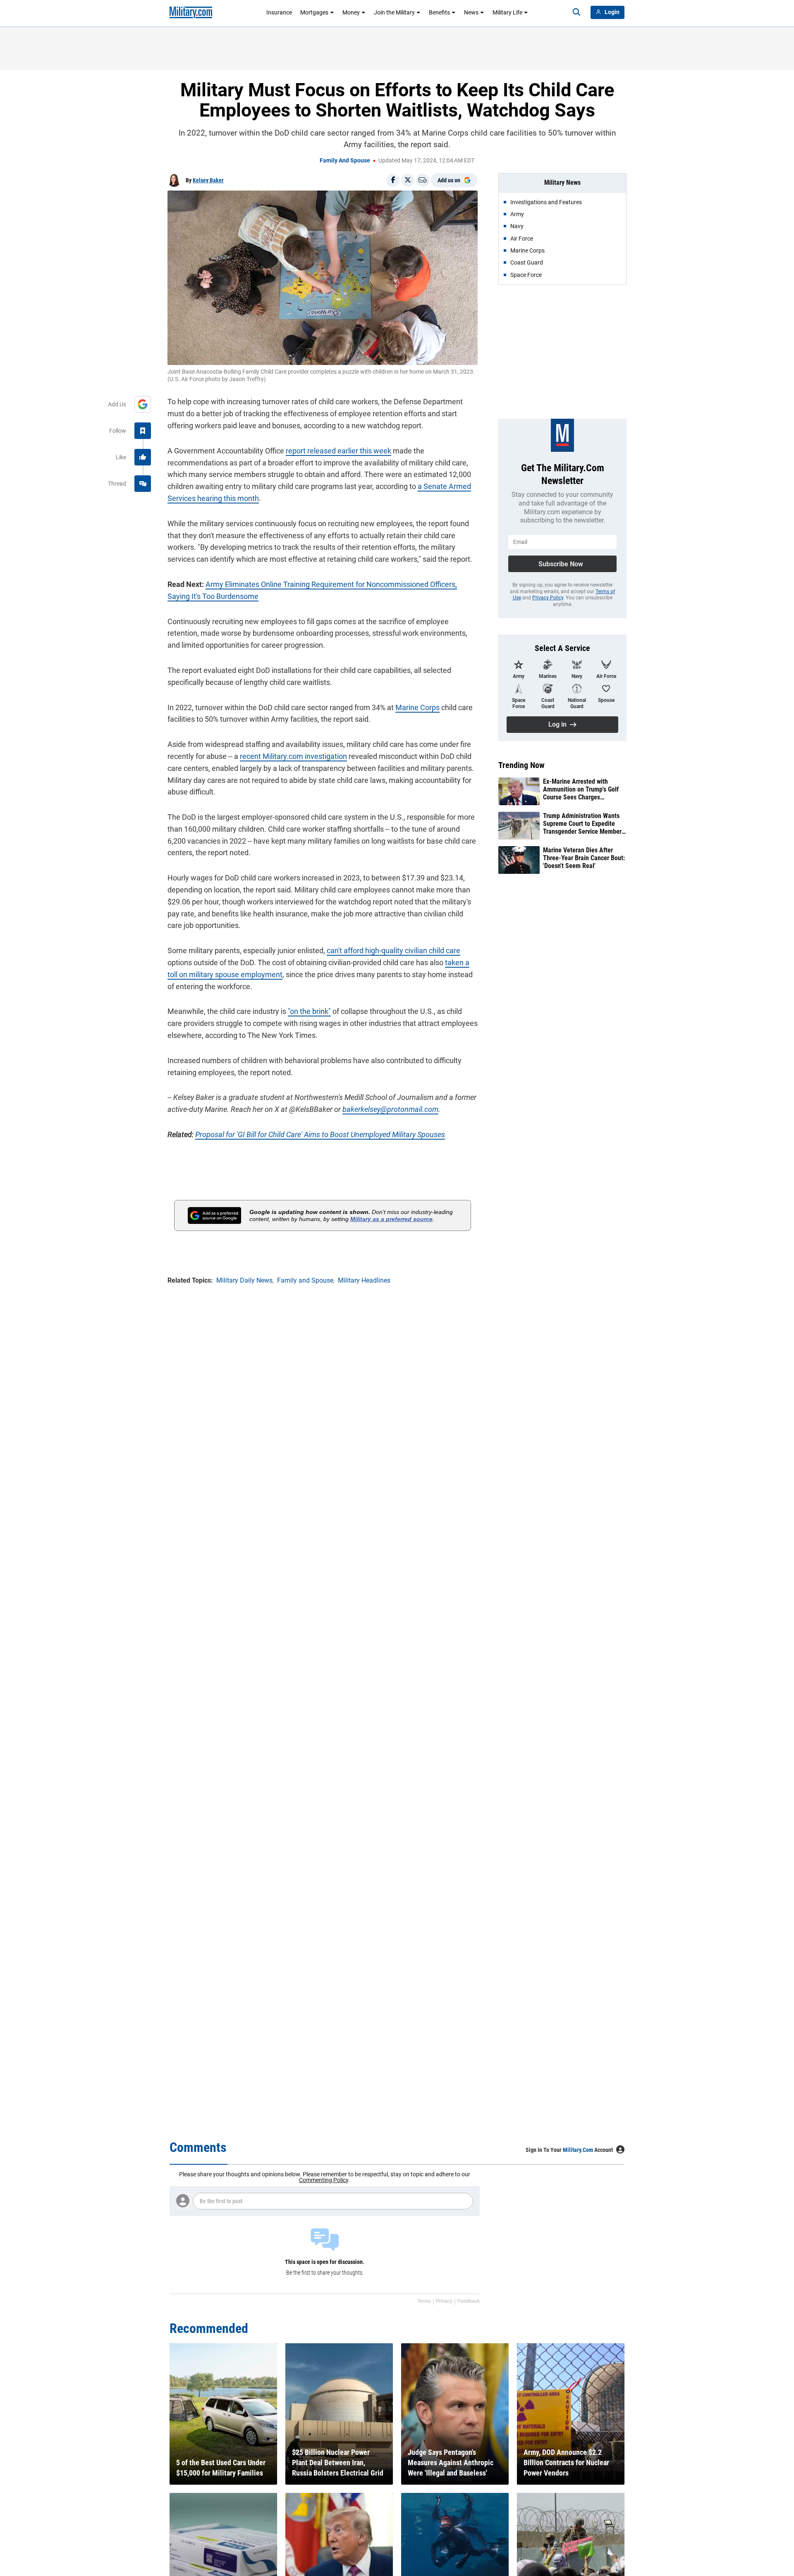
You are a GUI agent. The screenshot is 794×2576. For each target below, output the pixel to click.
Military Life (507, 12)
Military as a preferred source (391, 1219)
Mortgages (314, 12)
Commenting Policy (324, 2180)
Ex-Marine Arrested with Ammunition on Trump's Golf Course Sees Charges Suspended (581, 789)
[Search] (576, 12)
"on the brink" (309, 1011)
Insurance (279, 12)
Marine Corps (417, 707)
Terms (424, 2301)
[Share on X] (408, 180)
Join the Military (394, 12)
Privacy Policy (548, 598)
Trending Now (521, 765)
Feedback (469, 2301)
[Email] (423, 180)
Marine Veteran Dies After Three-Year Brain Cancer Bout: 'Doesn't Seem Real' (584, 858)
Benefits (439, 12)
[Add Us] (143, 404)
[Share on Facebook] (393, 180)
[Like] (143, 457)
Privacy (444, 2301)
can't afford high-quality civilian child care (393, 950)
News (471, 12)
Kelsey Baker (208, 180)
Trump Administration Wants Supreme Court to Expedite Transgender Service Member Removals (582, 824)
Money (351, 12)
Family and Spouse (345, 160)
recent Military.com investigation (293, 756)
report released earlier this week (338, 451)
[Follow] (143, 431)
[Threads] (143, 484)
